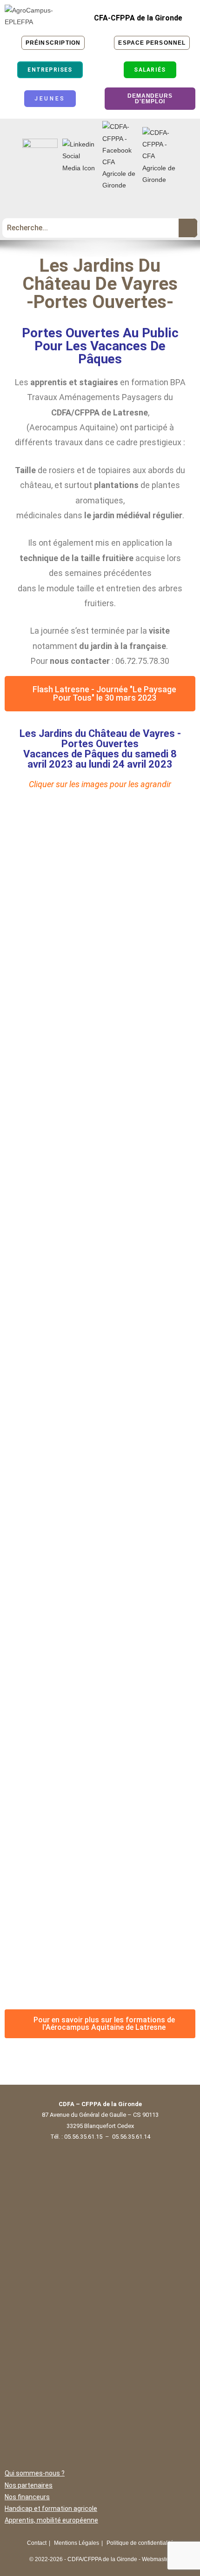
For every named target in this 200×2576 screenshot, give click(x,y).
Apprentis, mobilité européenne (51, 2520)
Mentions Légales (77, 2543)
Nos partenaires (29, 2485)
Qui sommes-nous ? (35, 2473)
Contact (37, 2543)
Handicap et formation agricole (51, 2509)
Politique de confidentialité (140, 2543)
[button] (100, 205)
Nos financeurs (27, 2497)
